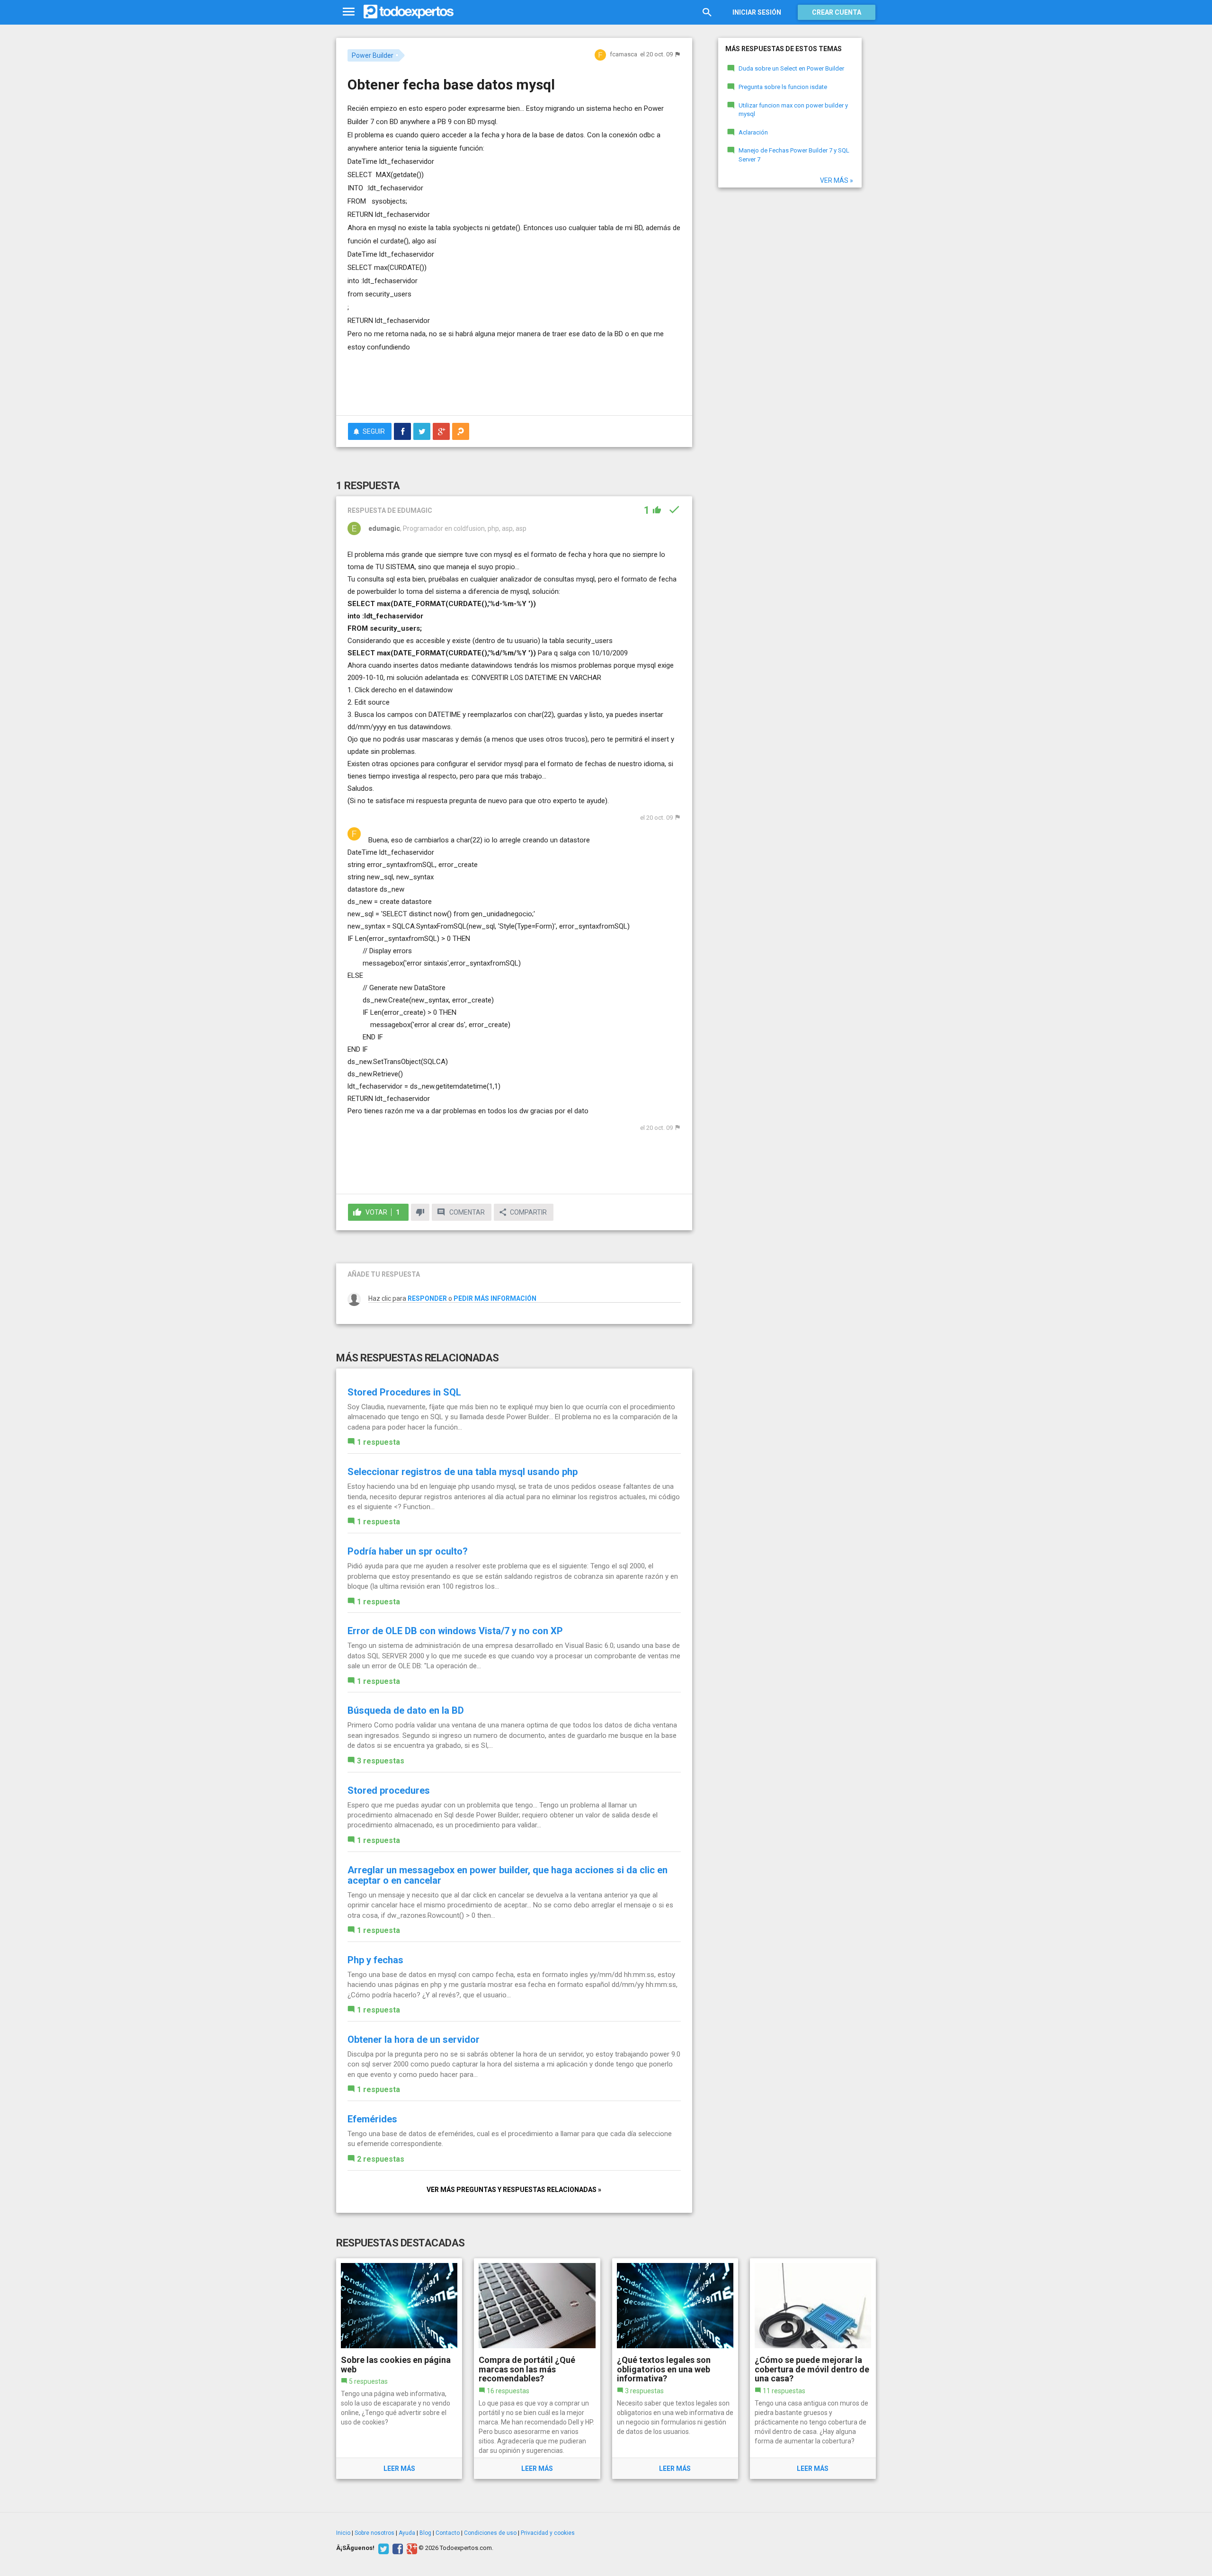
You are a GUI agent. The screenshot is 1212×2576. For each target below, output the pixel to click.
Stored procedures (389, 1790)
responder (427, 1298)
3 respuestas (381, 1761)
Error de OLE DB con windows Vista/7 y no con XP (455, 1631)
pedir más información (495, 1298)
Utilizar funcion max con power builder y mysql (793, 110)
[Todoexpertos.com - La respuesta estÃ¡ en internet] (409, 12)
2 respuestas (381, 2159)
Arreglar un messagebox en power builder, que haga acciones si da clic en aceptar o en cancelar (508, 1875)
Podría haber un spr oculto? (408, 1551)
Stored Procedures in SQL (404, 1392)
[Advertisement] (514, 382)
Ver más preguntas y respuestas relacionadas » (514, 2190)
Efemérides (372, 2119)
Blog (425, 2533)
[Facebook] (397, 2548)
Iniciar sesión (757, 12)
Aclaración (753, 132)
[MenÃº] (349, 12)
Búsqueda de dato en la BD (406, 1710)
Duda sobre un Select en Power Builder (791, 68)
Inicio (343, 2533)
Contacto (448, 2533)
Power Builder (373, 55)
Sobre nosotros (374, 2533)
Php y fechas (375, 1960)
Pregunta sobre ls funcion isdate (783, 87)
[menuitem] (402, 431)
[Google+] (411, 2548)
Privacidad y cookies (548, 2533)
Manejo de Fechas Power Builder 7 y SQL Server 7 (794, 155)
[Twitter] (382, 2548)
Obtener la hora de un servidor (414, 2039)
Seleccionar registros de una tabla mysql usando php (463, 1472)
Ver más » (837, 180)
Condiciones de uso (490, 2533)
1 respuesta (379, 1442)
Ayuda (407, 2533)
